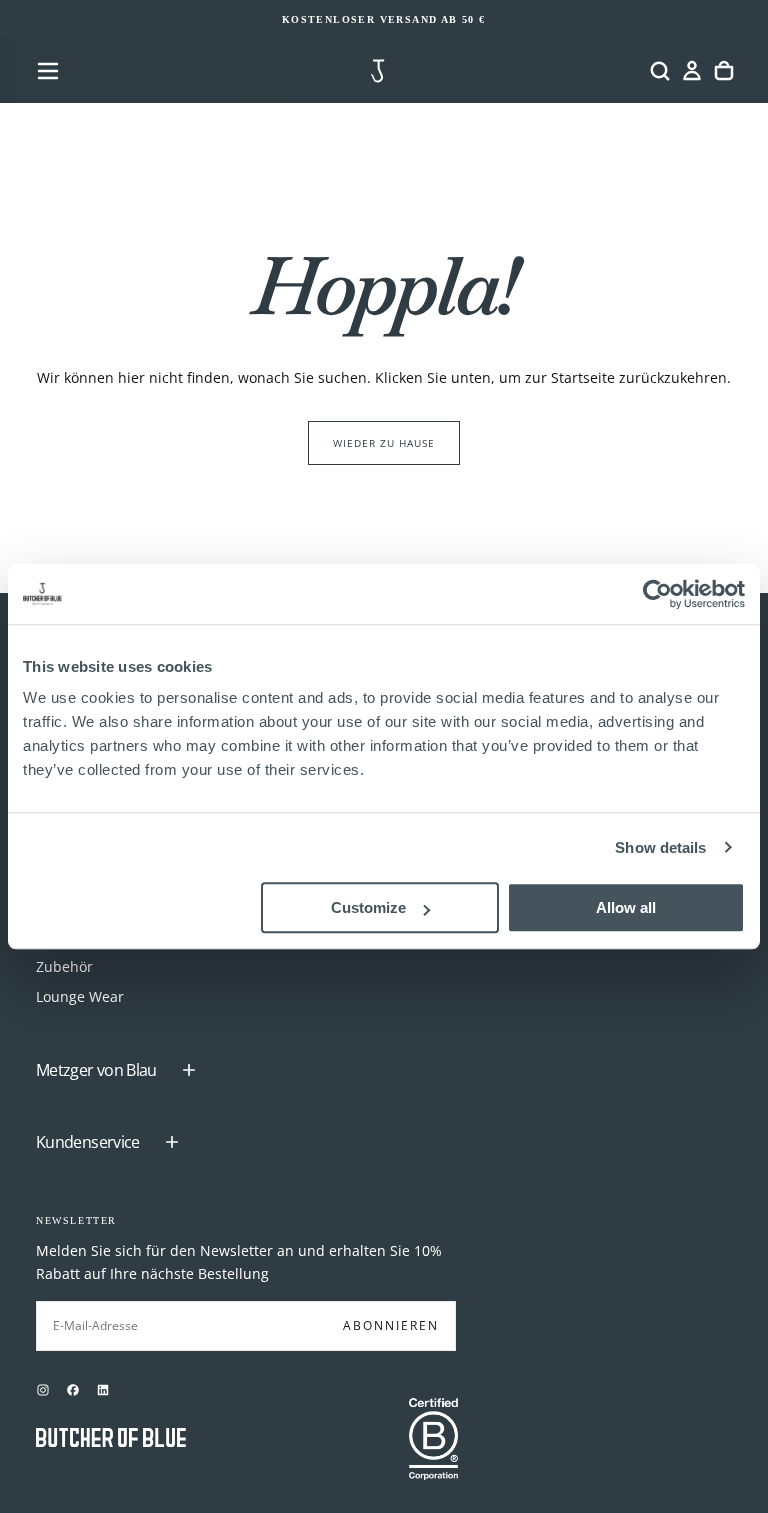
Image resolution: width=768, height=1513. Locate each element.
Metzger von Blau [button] (96, 1070)
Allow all (626, 907)
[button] (48, 71)
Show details (660, 847)
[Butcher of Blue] (111, 1439)
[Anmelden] (692, 71)
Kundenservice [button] (88, 1142)
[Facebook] (73, 1390)
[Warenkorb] (724, 71)
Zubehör (64, 966)
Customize (368, 907)
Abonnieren (391, 1325)
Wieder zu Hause (384, 443)
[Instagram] (43, 1390)
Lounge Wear (80, 996)
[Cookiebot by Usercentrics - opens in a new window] (657, 594)
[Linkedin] (103, 1390)
